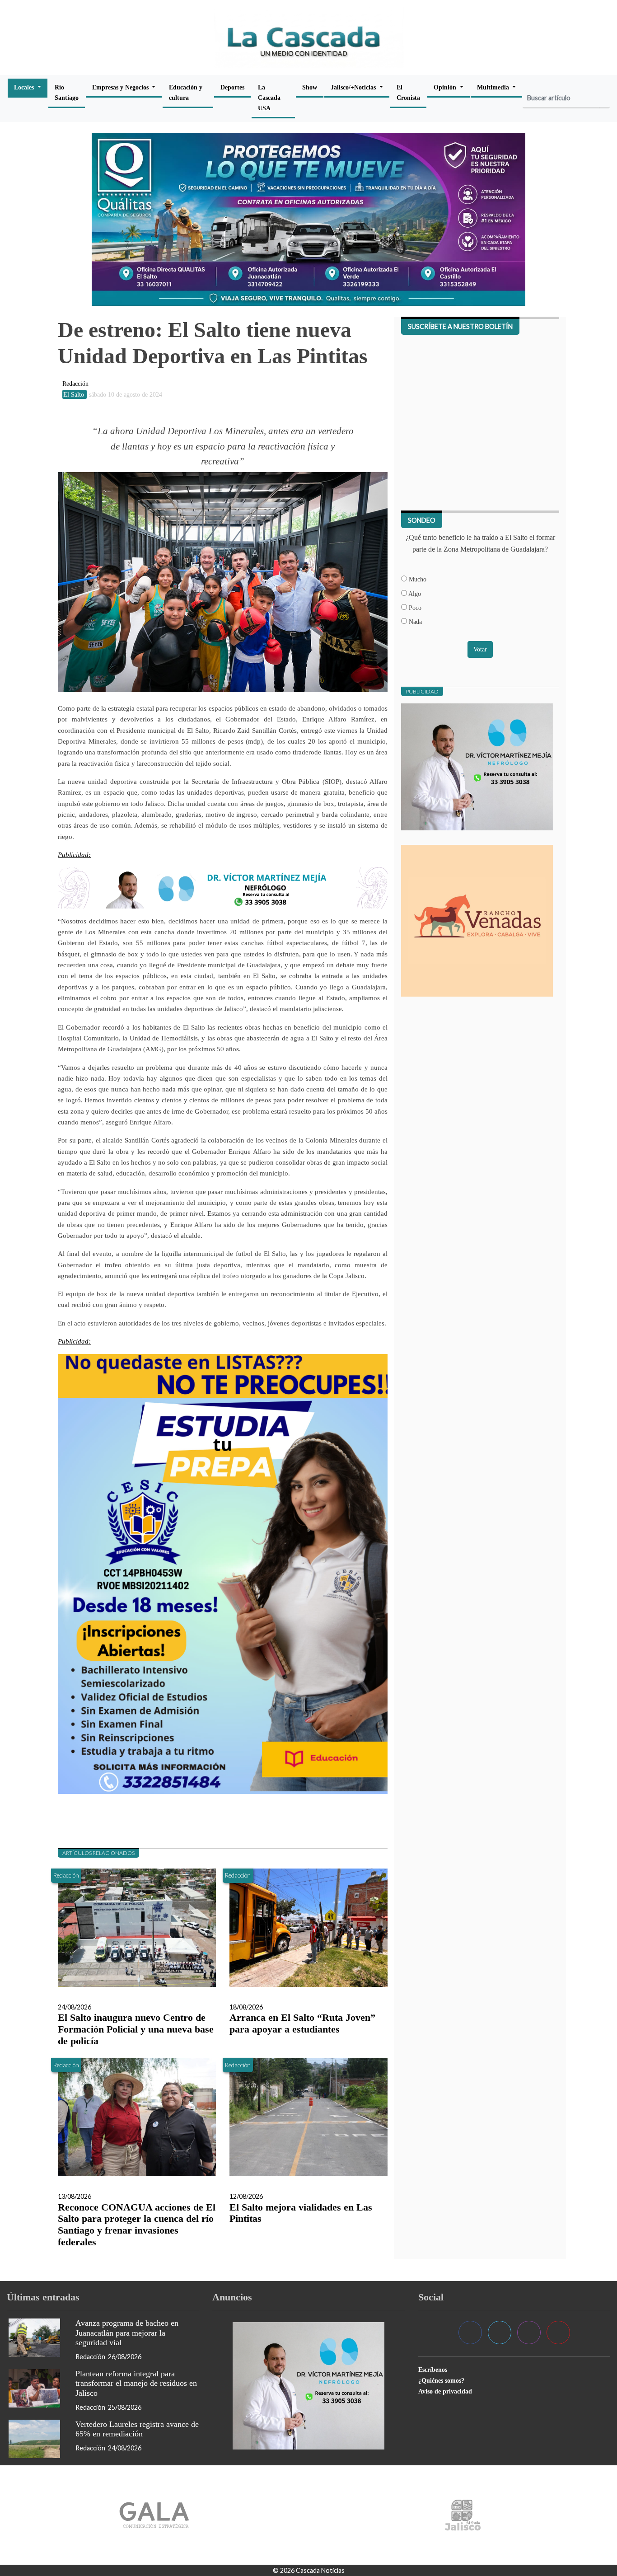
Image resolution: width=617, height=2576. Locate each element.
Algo (414, 594)
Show (310, 87)
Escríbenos (433, 2370)
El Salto (75, 394)
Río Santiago (67, 92)
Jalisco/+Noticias (354, 87)
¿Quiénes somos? (441, 2380)
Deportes (232, 87)
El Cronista (408, 92)
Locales (25, 87)
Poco (414, 608)
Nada (414, 622)
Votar (480, 649)
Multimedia (494, 87)
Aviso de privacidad (445, 2391)
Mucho (417, 579)
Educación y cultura (186, 92)
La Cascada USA (269, 98)
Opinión (446, 87)
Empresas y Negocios (121, 87)
